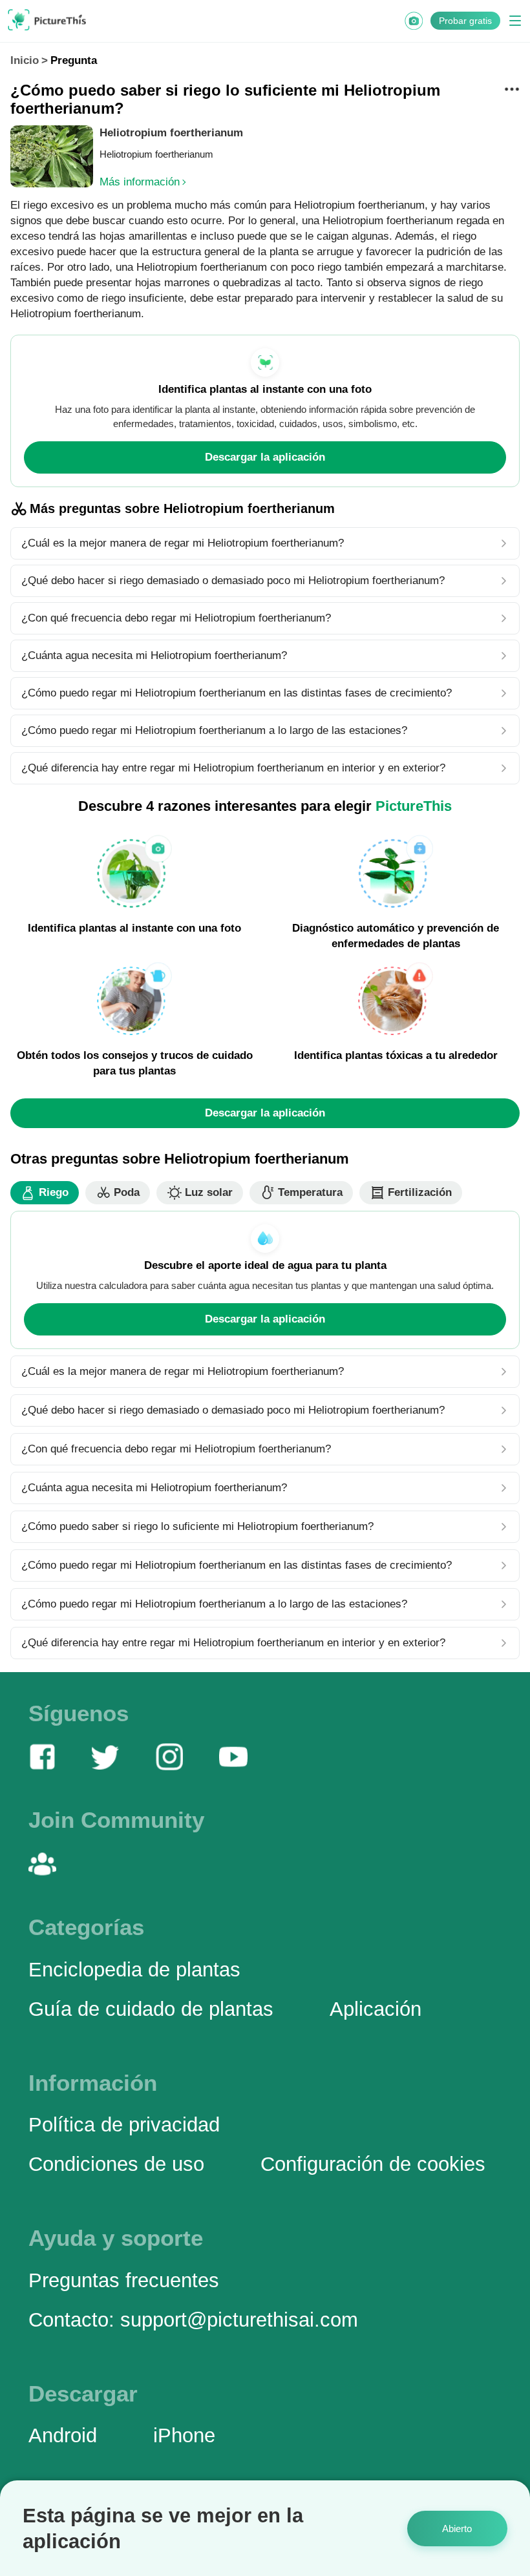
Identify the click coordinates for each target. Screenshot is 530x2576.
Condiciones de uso (116, 2164)
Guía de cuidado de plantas (151, 2009)
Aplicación (376, 2009)
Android (63, 2435)
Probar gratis (465, 21)
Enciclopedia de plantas (134, 1969)
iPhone (184, 2435)
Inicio (25, 60)
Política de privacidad (124, 2124)
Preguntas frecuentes (124, 2280)
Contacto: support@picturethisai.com (193, 2319)
